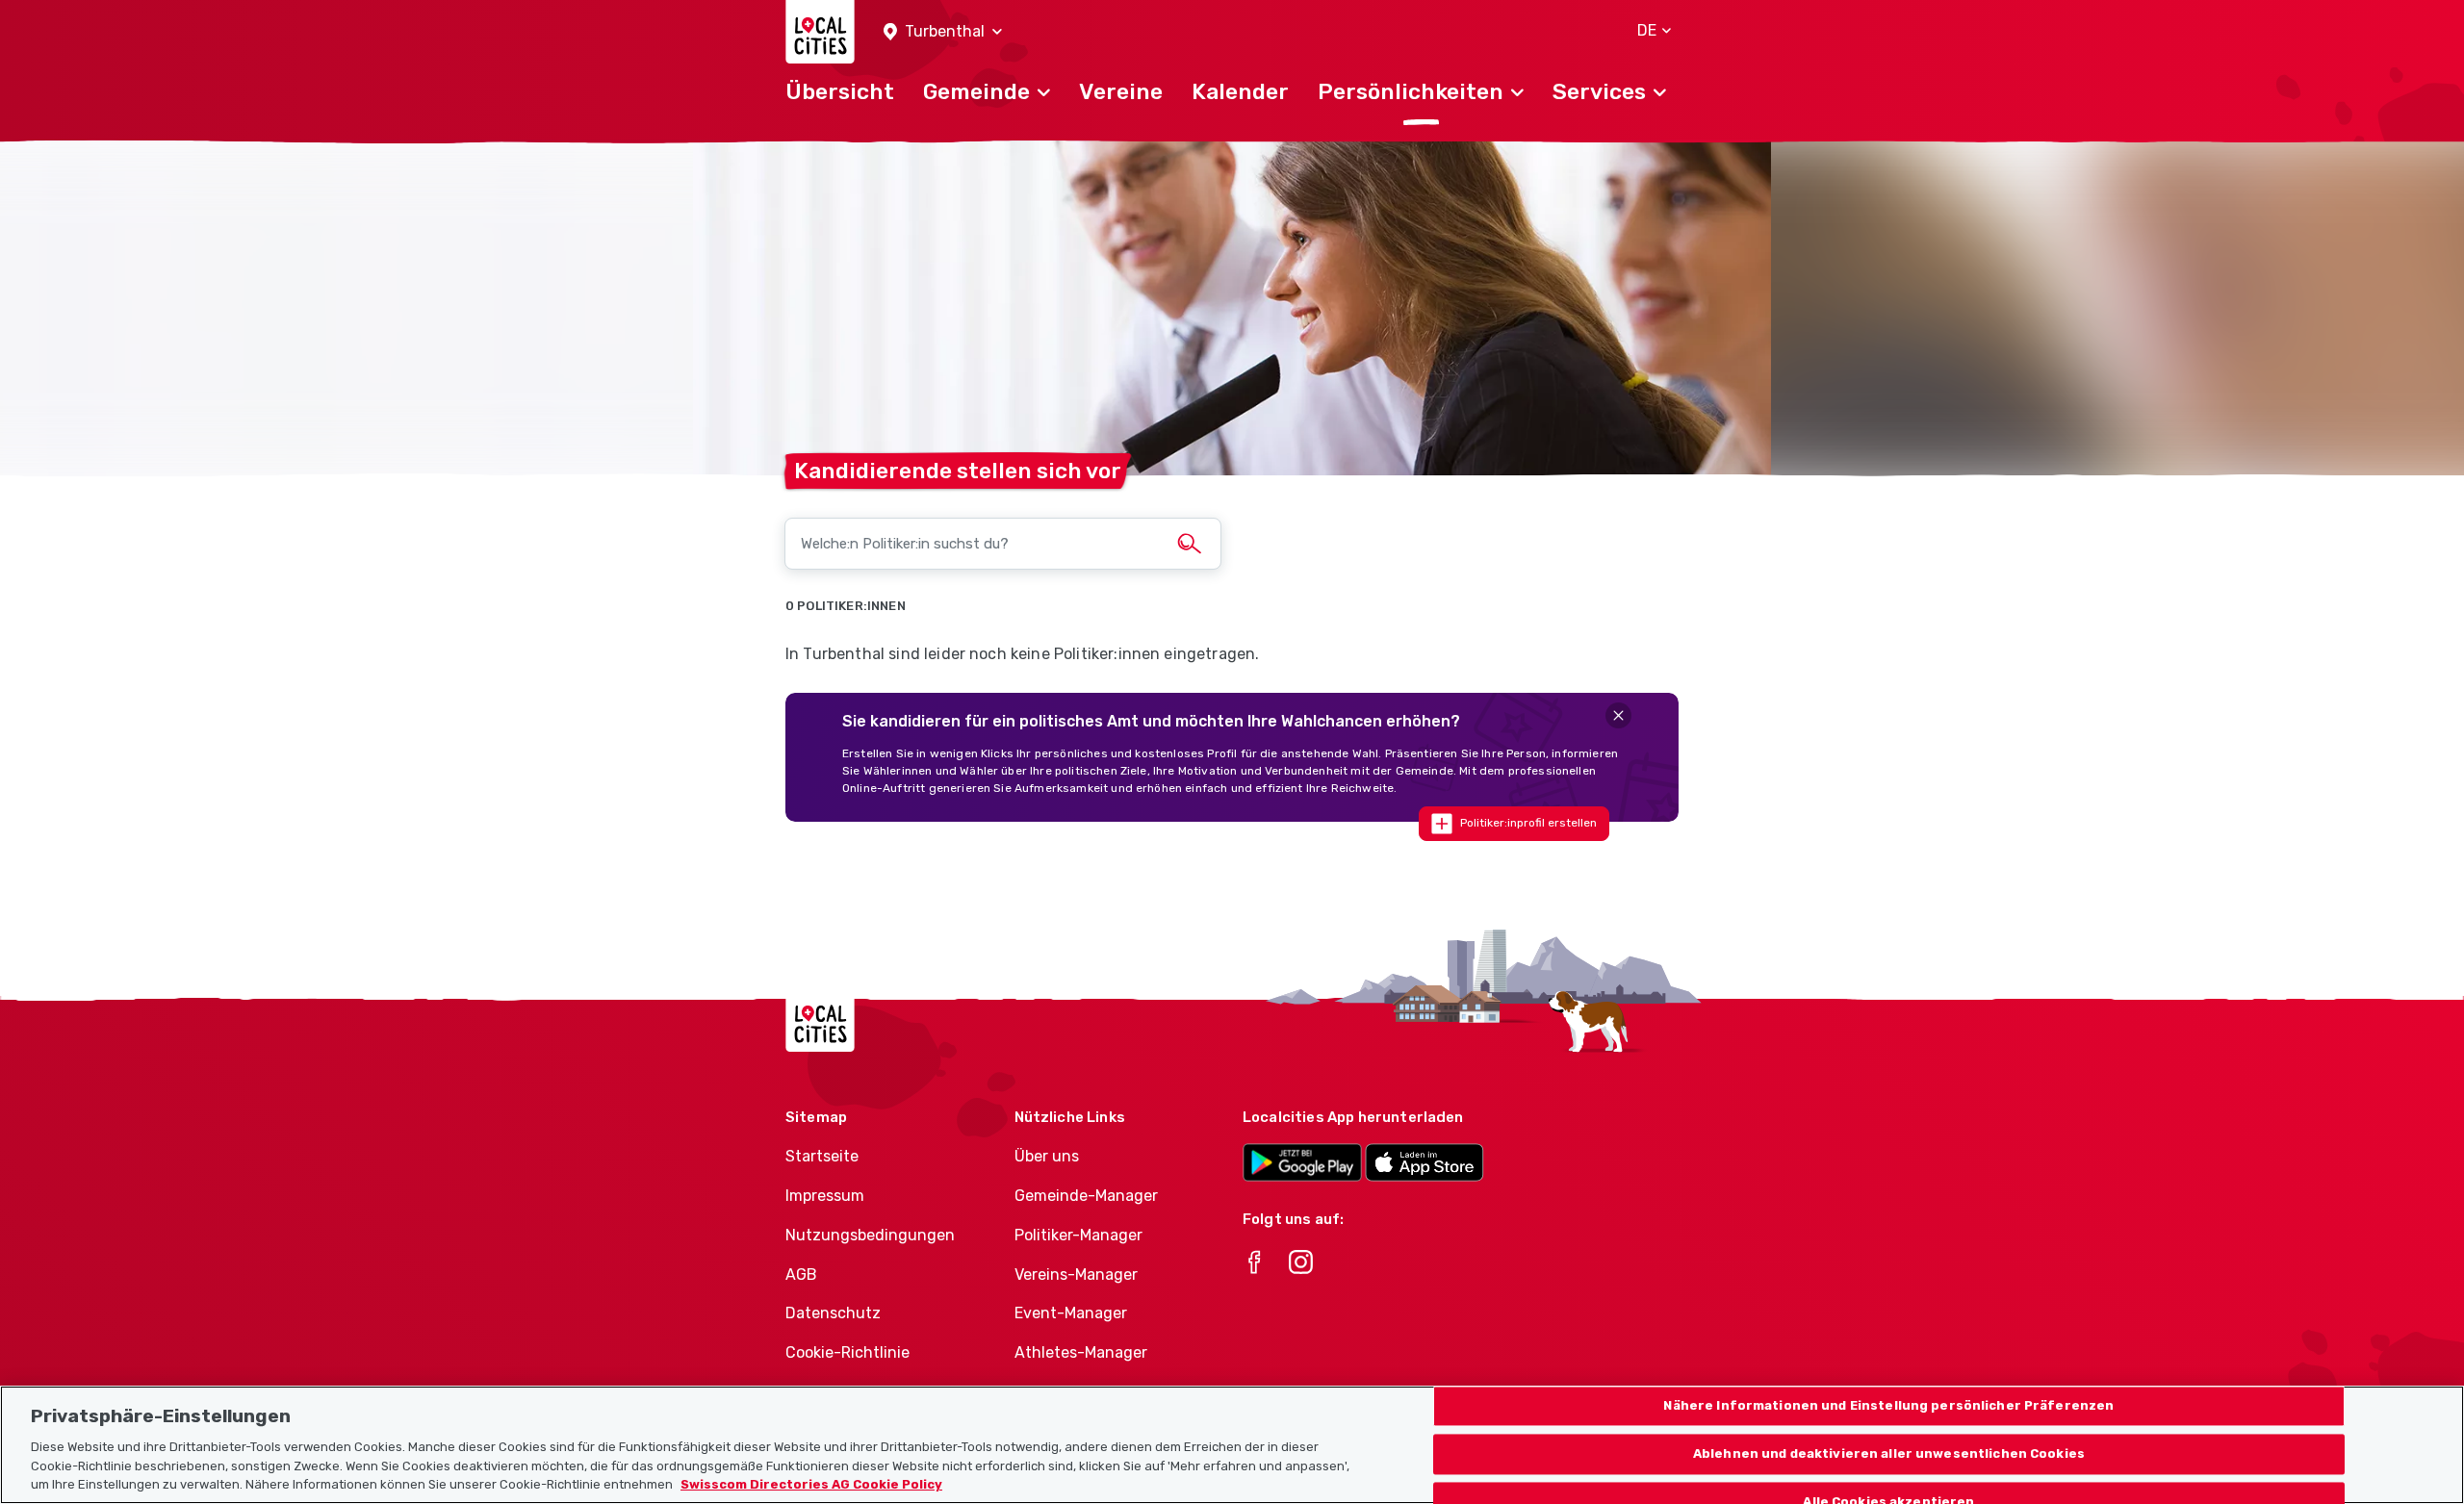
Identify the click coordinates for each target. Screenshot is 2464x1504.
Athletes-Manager (1081, 1352)
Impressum (825, 1196)
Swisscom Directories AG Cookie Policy (811, 1484)
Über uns (1047, 1156)
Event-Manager (1071, 1313)
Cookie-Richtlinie (847, 1352)
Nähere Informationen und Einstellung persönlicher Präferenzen (1888, 1406)
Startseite (822, 1156)
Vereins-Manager (1076, 1275)
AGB (801, 1275)
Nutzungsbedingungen (870, 1235)
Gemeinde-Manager (1086, 1196)
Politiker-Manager (1078, 1235)
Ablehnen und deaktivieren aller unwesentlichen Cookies (1889, 1453)
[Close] (1618, 715)
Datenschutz (833, 1313)
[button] (943, 32)
